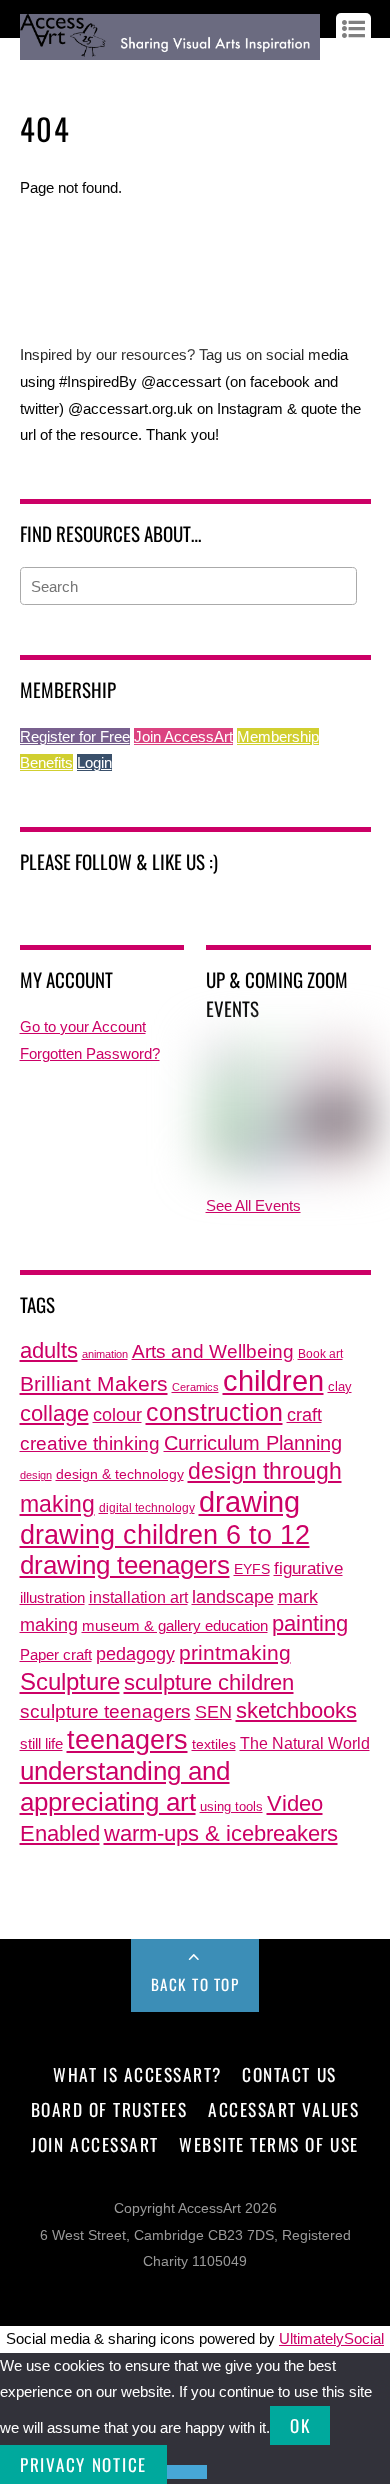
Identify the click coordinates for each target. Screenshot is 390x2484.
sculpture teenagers (105, 1711)
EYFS (252, 1569)
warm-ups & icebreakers (221, 1833)
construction (214, 1412)
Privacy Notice (83, 2464)
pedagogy (135, 1653)
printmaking (235, 1652)
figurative (308, 1568)
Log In (39, 76)
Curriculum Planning (253, 1443)
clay (340, 1387)
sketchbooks (296, 1710)
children (273, 1380)
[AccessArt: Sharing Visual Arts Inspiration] (170, 50)
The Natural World (305, 1743)
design (36, 1475)
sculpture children (209, 1682)
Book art (320, 1354)
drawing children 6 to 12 (165, 1534)
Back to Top (195, 1984)
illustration (52, 1597)
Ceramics (195, 1387)
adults (49, 1350)
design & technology (120, 1474)
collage (54, 1413)
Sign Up (91, 76)
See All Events (253, 1205)
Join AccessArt (183, 736)
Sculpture (70, 1681)
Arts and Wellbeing (213, 1351)
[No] (187, 2472)
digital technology (147, 1508)
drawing (249, 1502)
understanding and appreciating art (125, 1786)
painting (310, 1623)
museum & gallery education (175, 1626)
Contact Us (289, 2074)
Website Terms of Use (268, 2144)
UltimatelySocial (331, 2338)
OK (300, 2425)
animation (105, 1354)
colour (117, 1414)
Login (94, 762)
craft (304, 1415)
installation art (138, 1597)
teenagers (127, 1739)
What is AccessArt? (137, 2074)
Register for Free (75, 736)
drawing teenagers (125, 1565)
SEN (213, 1712)
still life (41, 1743)
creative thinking (90, 1443)
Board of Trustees (109, 2109)
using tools (231, 1807)
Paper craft (56, 1655)
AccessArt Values (283, 2109)
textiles (214, 1744)
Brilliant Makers (94, 1384)
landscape (233, 1597)
